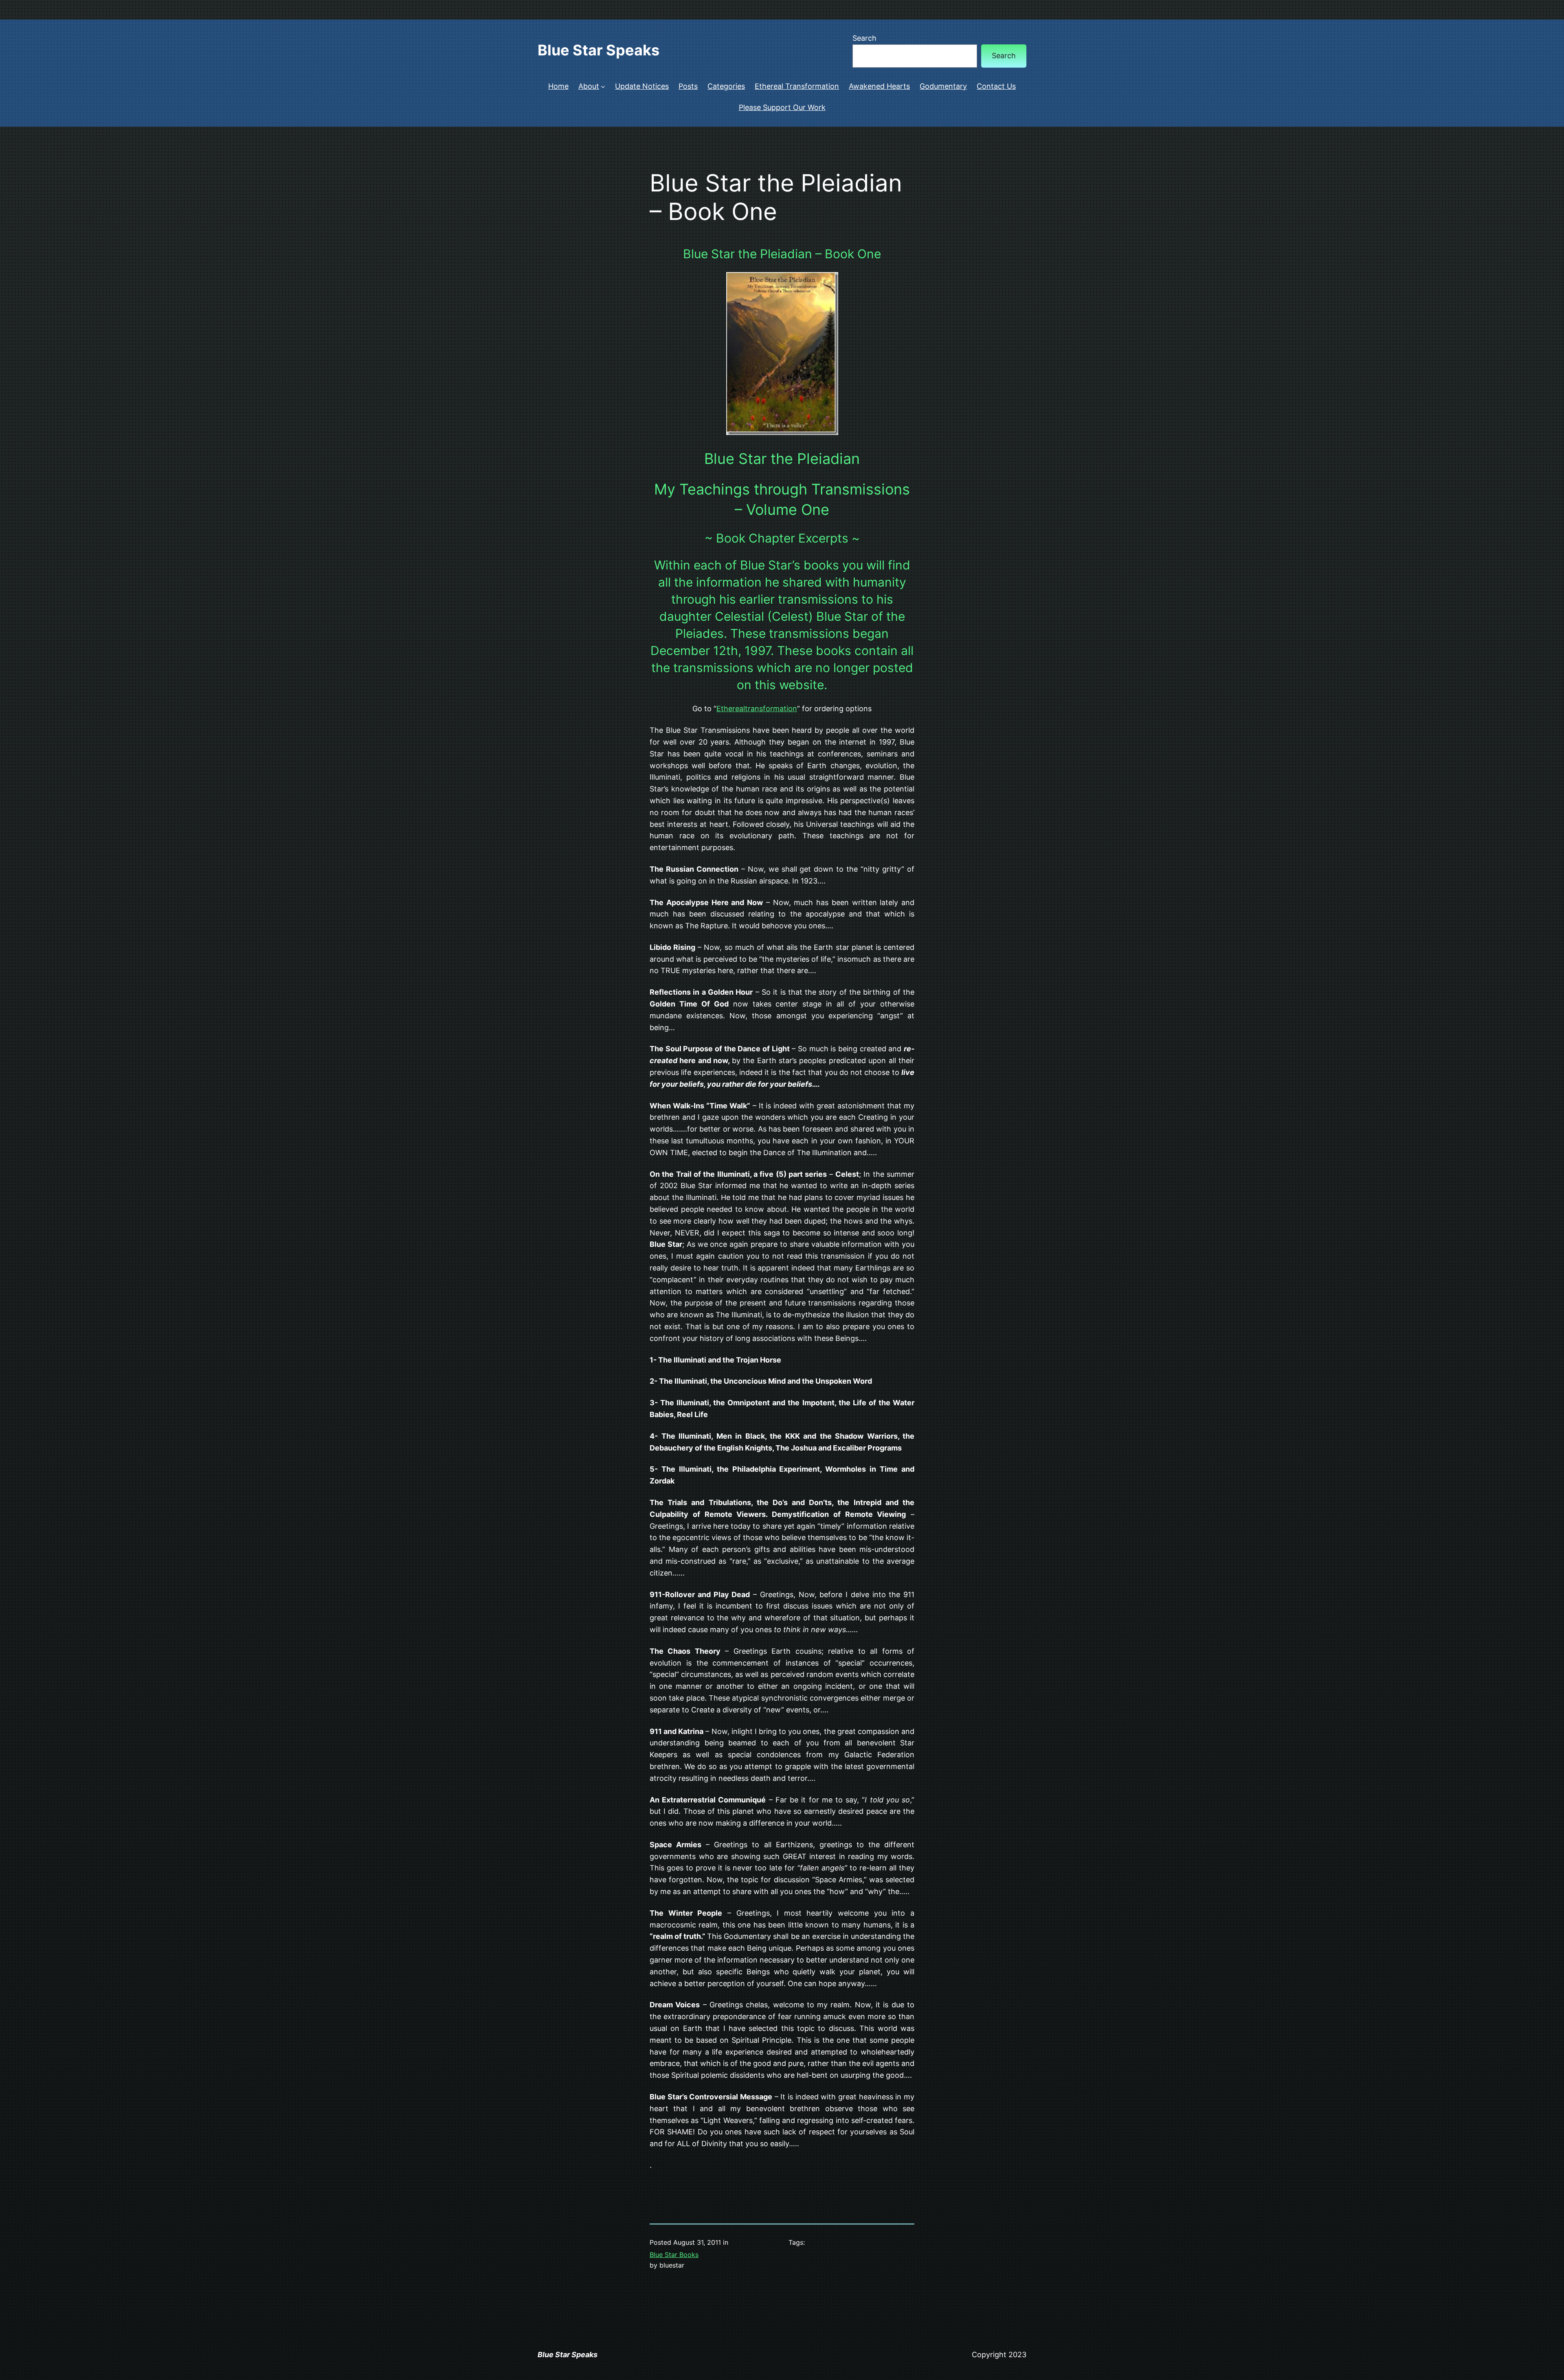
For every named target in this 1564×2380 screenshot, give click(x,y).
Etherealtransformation (757, 709)
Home (558, 86)
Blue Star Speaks (599, 50)
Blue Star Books (674, 2255)
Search (864, 38)
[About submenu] (603, 87)
